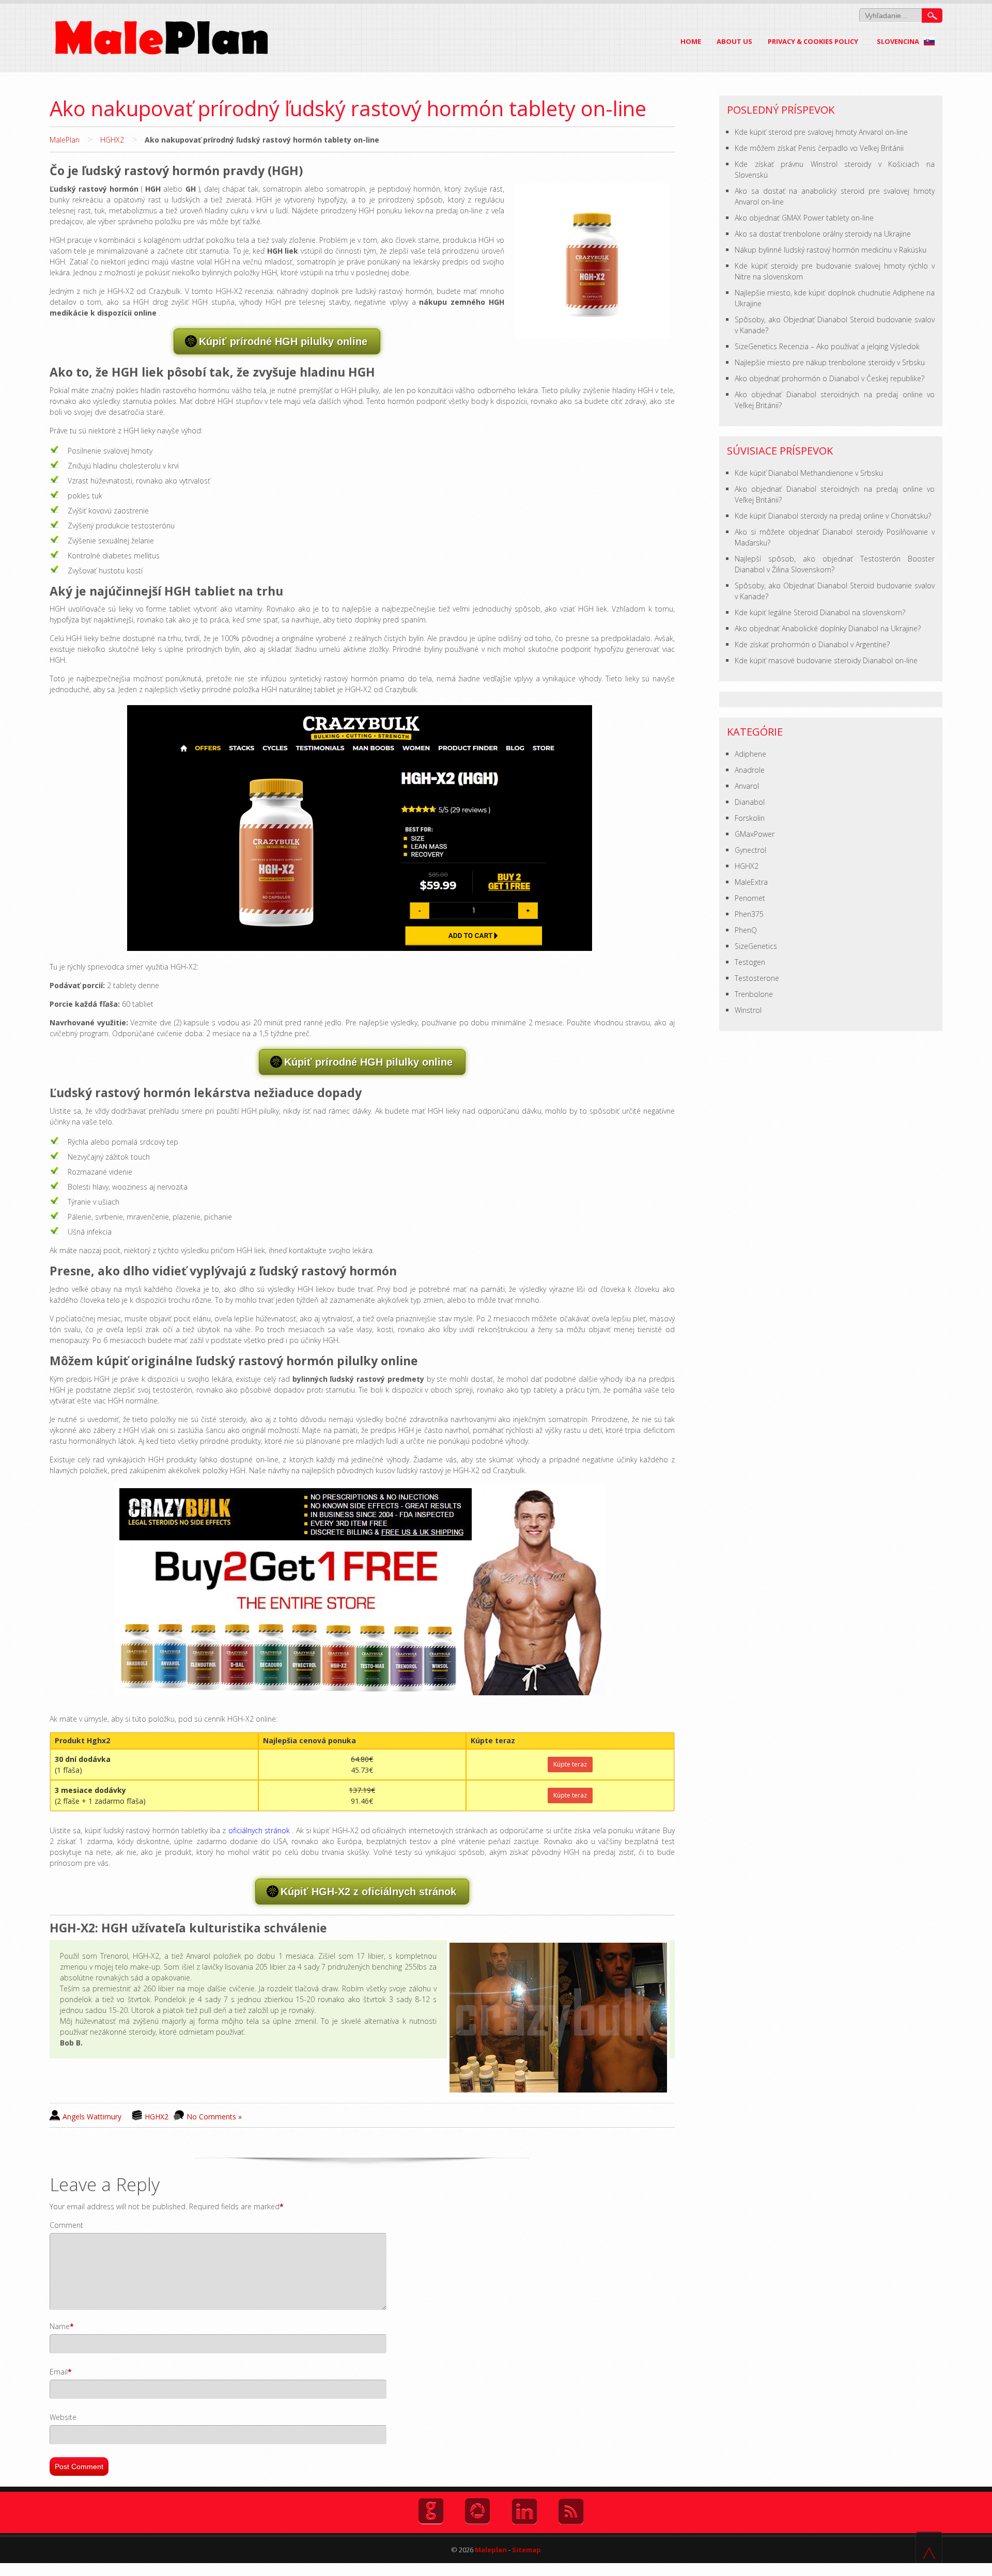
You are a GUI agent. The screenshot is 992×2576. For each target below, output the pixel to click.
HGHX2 (112, 140)
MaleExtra (751, 882)
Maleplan (490, 2550)
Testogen (750, 962)
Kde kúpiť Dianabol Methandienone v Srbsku (809, 473)
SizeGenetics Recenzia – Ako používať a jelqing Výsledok (827, 346)
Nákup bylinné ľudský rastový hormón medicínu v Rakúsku (831, 250)
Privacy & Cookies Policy (813, 41)
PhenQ (746, 930)
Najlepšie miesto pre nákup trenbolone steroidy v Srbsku (830, 362)
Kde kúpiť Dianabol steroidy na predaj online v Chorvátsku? (833, 516)
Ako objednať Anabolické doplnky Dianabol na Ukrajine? (828, 628)
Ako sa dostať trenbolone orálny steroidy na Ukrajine (823, 234)
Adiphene (750, 754)
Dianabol (750, 802)
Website (63, 2417)
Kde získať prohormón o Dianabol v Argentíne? (812, 644)
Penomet (750, 898)
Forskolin (750, 818)
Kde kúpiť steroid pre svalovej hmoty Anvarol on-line (821, 132)
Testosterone (757, 978)
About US (734, 41)
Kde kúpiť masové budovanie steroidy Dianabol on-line (826, 660)
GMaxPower (755, 834)
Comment (66, 2225)
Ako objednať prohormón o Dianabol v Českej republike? (830, 378)
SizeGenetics (756, 946)
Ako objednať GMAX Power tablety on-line (804, 218)
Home (691, 41)
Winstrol (748, 1010)
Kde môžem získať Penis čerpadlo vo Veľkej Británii (819, 148)
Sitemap (526, 2550)
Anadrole (750, 770)
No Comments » (214, 2117)
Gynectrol (750, 850)
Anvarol (747, 786)
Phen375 (749, 914)
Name (60, 2326)
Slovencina (899, 41)
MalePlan (65, 140)
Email (59, 2372)
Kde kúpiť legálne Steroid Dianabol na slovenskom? (820, 612)
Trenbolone (754, 994)
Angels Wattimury (92, 2117)
